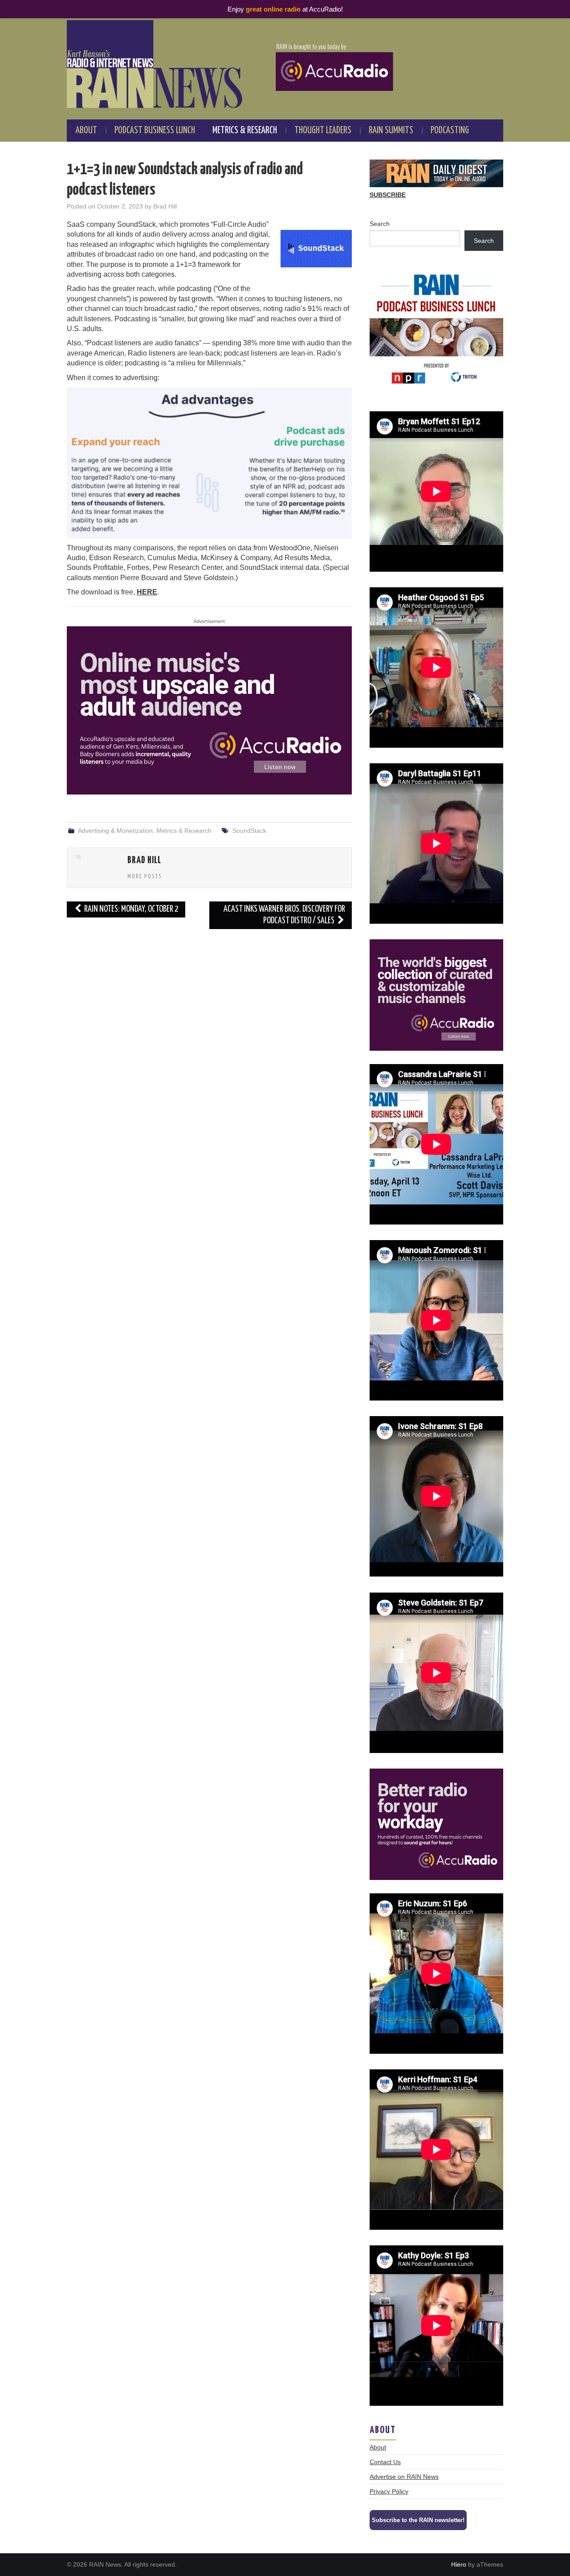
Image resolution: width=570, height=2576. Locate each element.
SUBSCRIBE (388, 195)
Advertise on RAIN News (404, 2477)
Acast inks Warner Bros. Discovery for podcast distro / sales (284, 915)
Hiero (459, 2564)
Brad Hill (165, 206)
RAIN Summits (391, 131)
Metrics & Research (245, 131)
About (86, 131)
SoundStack (249, 831)
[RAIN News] (285, 64)
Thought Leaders (323, 131)
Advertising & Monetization (115, 831)
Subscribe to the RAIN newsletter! (418, 2520)
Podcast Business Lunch (155, 131)
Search (380, 224)
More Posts (145, 876)
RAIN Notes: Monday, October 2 (131, 909)
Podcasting (450, 131)
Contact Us (385, 2462)
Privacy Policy (389, 2491)
